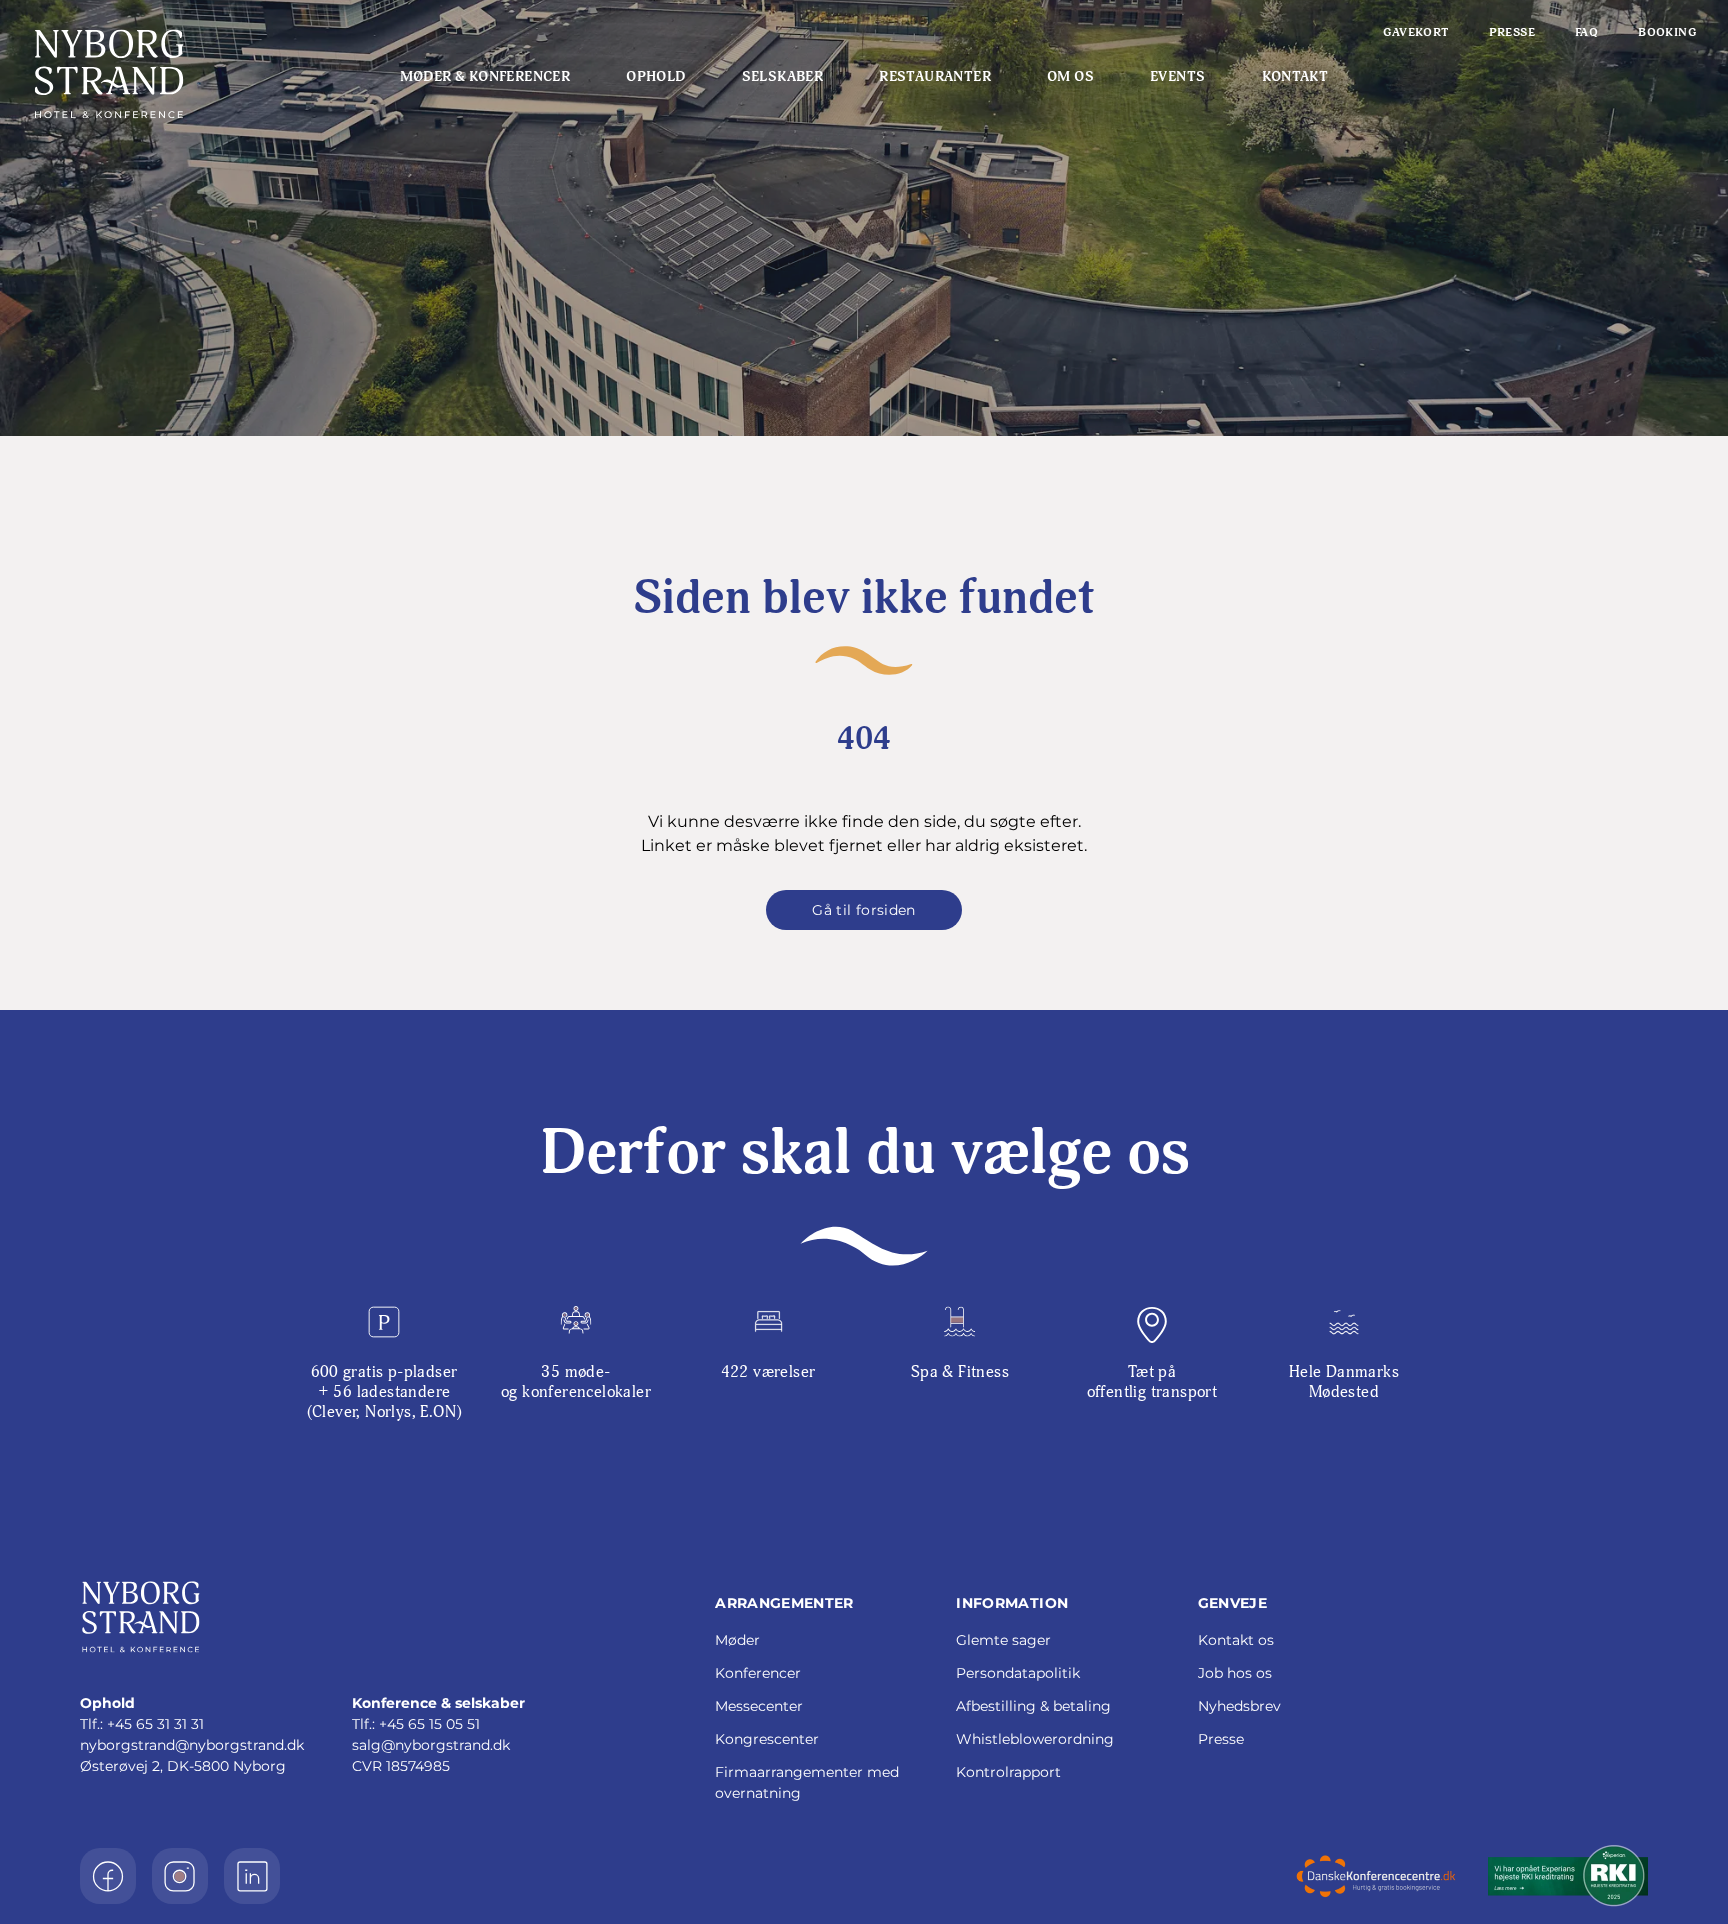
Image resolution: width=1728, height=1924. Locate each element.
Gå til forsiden (863, 910)
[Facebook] (108, 1876)
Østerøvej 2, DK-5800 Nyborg (183, 1766)
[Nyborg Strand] (170, 74)
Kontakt (1295, 76)
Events (1177, 76)
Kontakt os (1236, 1640)
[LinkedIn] (252, 1876)
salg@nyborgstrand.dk (431, 1745)
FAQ (1586, 32)
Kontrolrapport (1008, 1772)
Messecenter (759, 1706)
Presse (1512, 32)
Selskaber (783, 76)
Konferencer (758, 1673)
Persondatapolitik (1018, 1673)
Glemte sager (1003, 1640)
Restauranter (935, 76)
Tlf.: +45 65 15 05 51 (416, 1724)
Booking (1667, 32)
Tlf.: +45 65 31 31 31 (142, 1724)
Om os (1070, 76)
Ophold (655, 76)
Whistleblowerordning (1035, 1739)
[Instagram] (180, 1876)
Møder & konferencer (485, 76)
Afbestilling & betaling (1033, 1706)
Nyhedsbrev (1239, 1706)
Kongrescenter (767, 1739)
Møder (737, 1640)
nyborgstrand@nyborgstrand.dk (192, 1745)
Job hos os (1235, 1673)
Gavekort (1415, 32)
